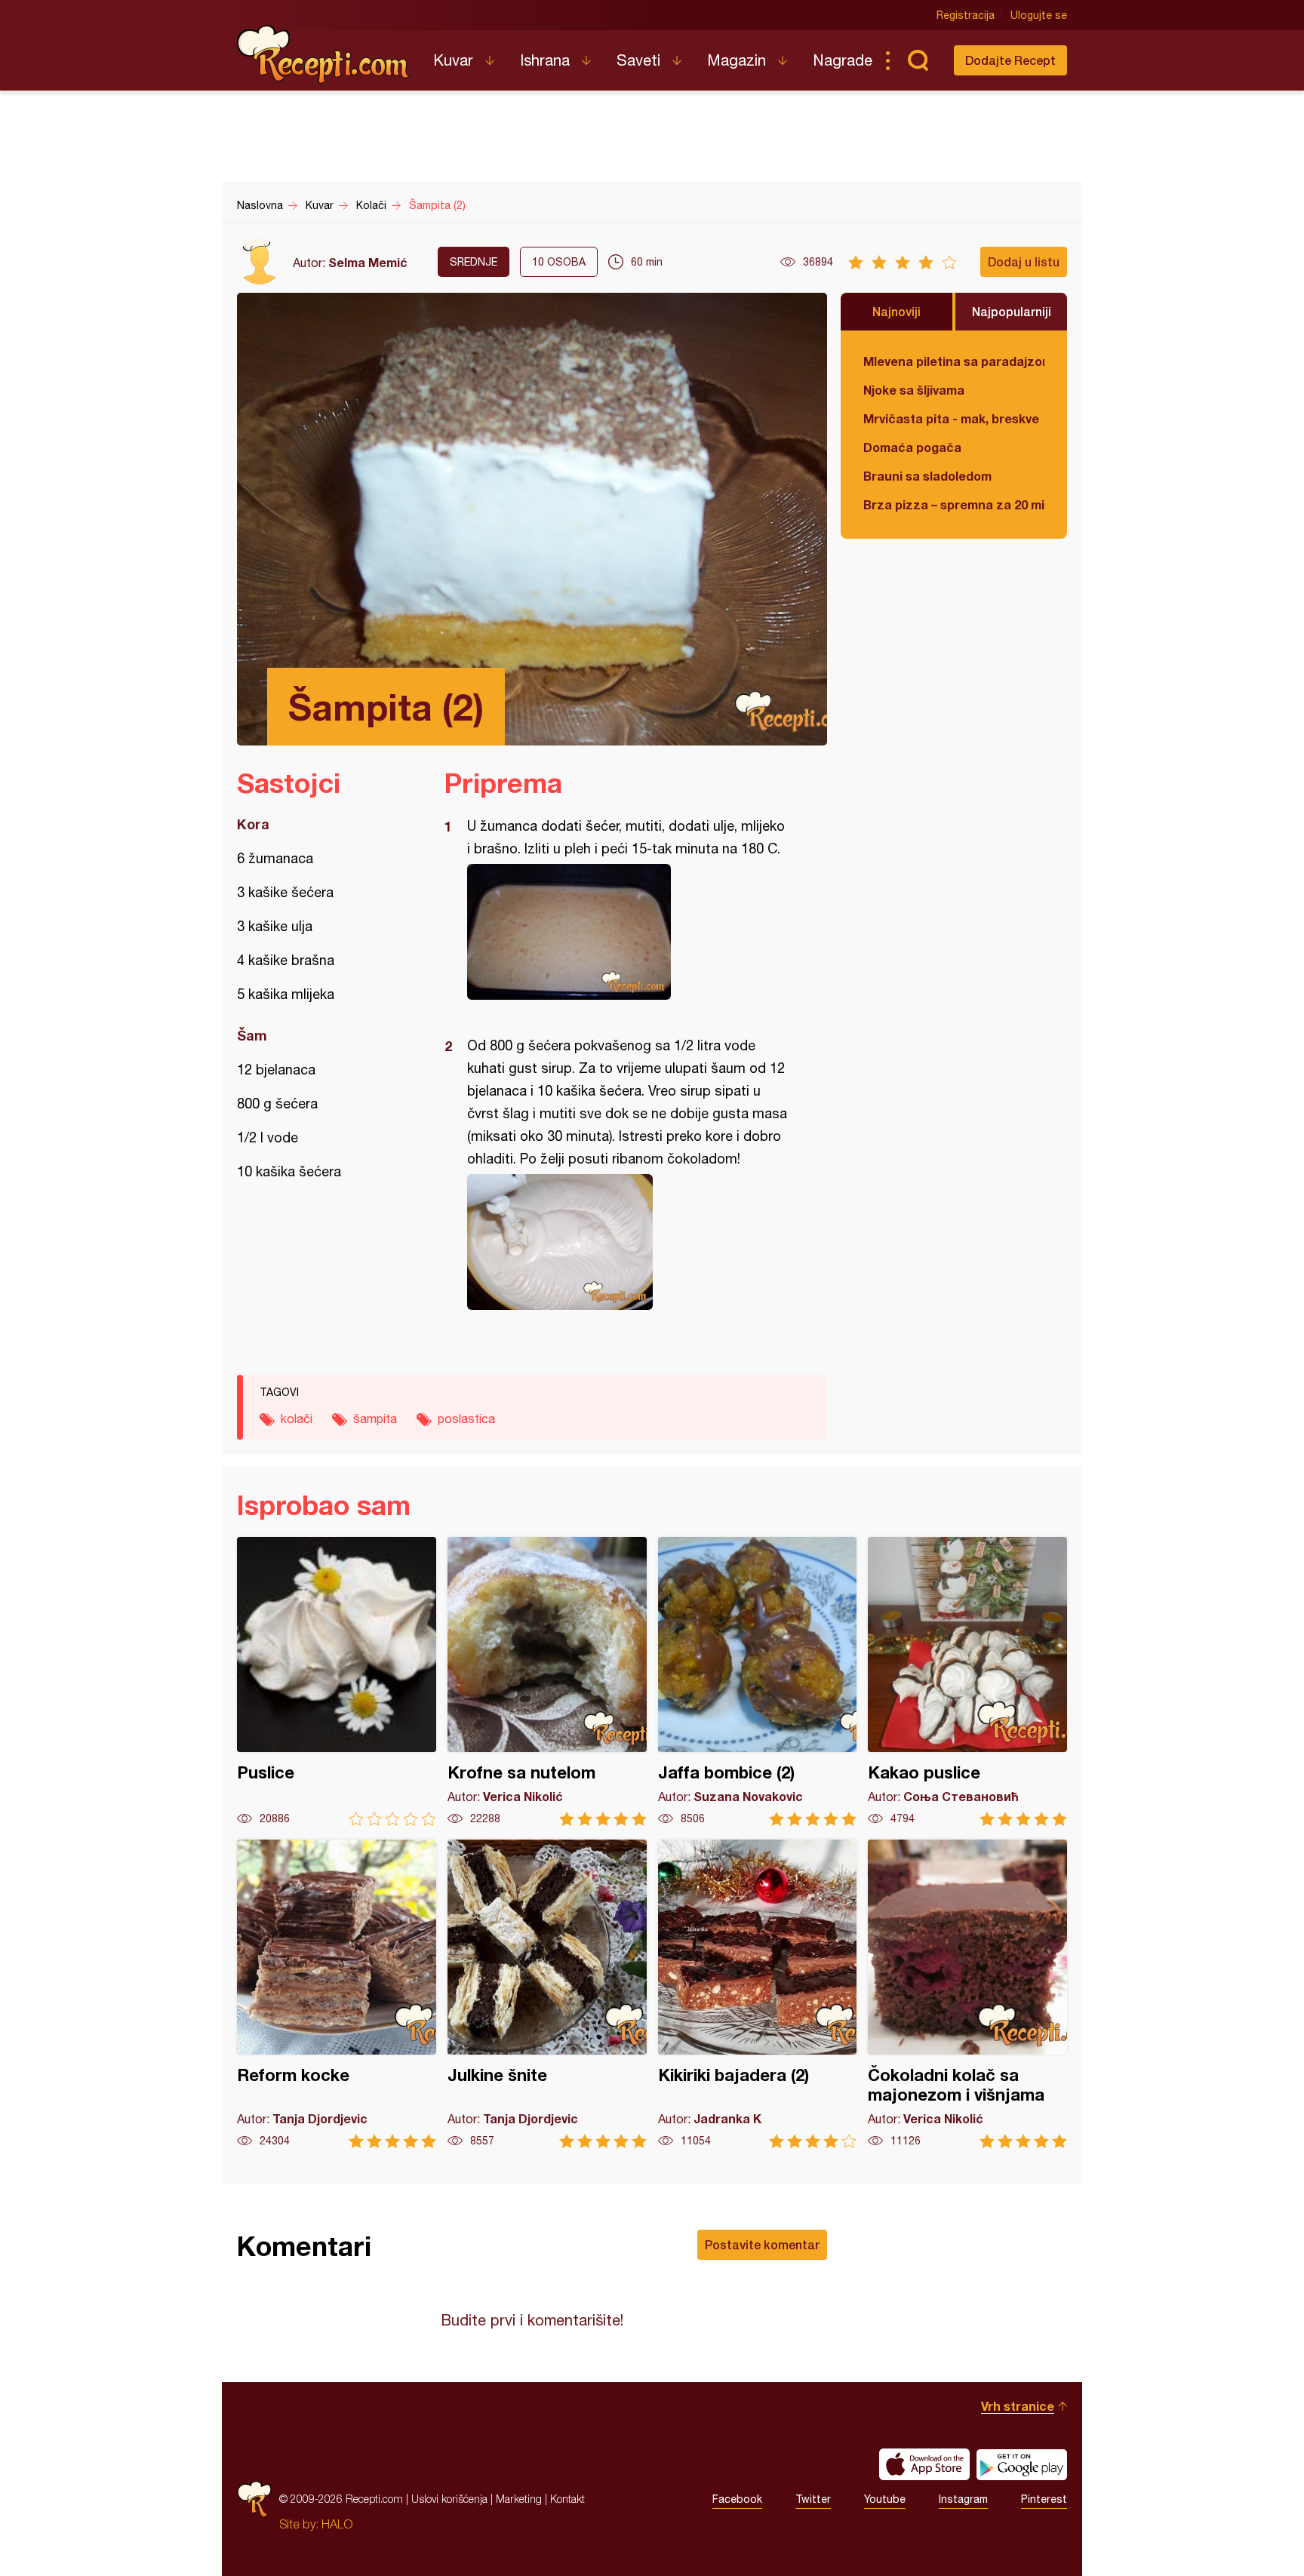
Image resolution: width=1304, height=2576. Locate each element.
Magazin (737, 60)
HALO (337, 2524)
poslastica (466, 1419)
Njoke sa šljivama (914, 390)
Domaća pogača (912, 447)
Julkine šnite (547, 1994)
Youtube (885, 2499)
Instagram (963, 2499)
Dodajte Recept (1010, 60)
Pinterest (1044, 2499)
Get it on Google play (1022, 2464)
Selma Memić (368, 262)
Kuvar (453, 60)
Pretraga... (918, 60)
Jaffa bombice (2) (758, 1681)
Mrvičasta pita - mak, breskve (951, 418)
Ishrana (545, 60)
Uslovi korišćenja (449, 2499)
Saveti (638, 60)
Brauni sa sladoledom (927, 476)
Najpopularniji (1012, 311)
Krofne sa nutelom (547, 1681)
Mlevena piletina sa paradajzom (954, 361)
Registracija (966, 15)
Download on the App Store (924, 2464)
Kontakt (567, 2499)
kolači (297, 1419)
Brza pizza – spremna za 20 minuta (954, 504)
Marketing (519, 2499)
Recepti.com (324, 54)
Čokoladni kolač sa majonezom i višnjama (967, 1994)
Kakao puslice (967, 1681)
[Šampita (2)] (628, 932)
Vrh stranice (1018, 2406)
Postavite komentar (762, 2244)
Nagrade (843, 60)
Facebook (737, 2499)
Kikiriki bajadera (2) (758, 1994)
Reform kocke (337, 1994)
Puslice (337, 1681)
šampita (375, 1419)
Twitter (813, 2499)
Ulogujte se (1039, 15)
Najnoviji (896, 311)
